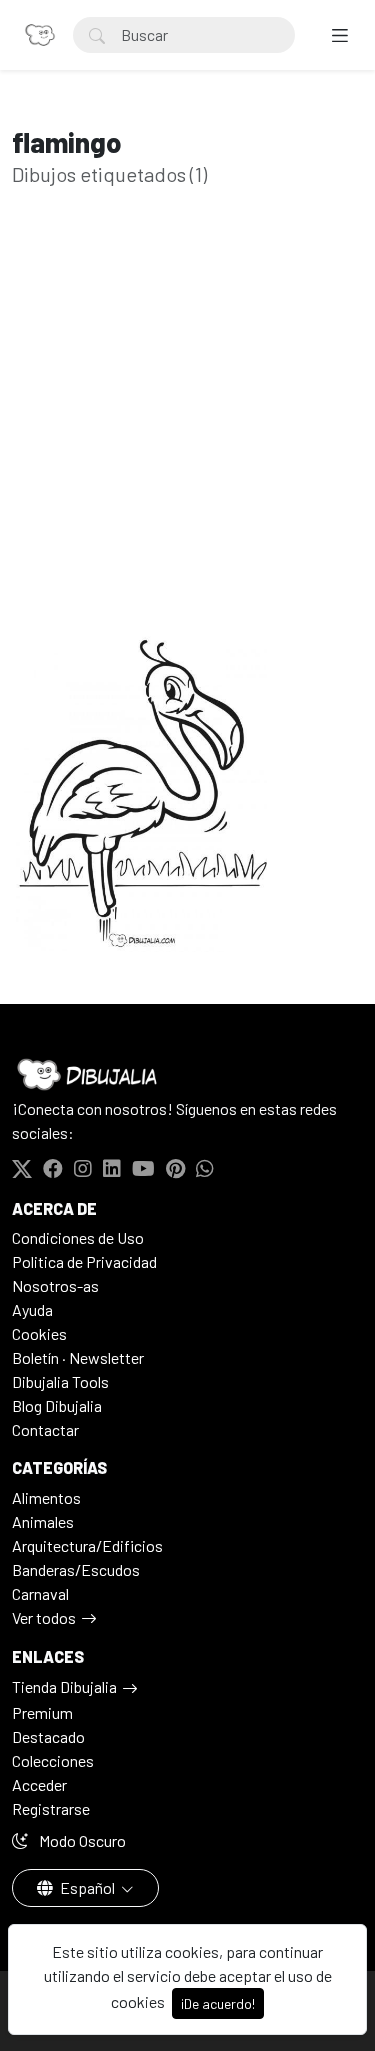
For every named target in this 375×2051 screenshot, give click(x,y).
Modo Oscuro (81, 1840)
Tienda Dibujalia (64, 1686)
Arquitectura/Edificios (87, 1545)
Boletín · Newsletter (78, 1357)
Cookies (39, 1333)
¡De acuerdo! (218, 2003)
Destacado (48, 1736)
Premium (42, 1712)
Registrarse (51, 1808)
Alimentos (46, 1497)
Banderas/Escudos (76, 1569)
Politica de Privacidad (84, 1261)
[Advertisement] (187, 440)
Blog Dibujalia (57, 1405)
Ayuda (32, 1309)
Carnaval (40, 1593)
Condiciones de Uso (78, 1237)
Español (87, 1887)
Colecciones (53, 1760)
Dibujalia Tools (60, 1381)
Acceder (39, 1784)
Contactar (45, 1429)
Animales (43, 1521)
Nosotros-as (55, 1285)
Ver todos (44, 1617)
